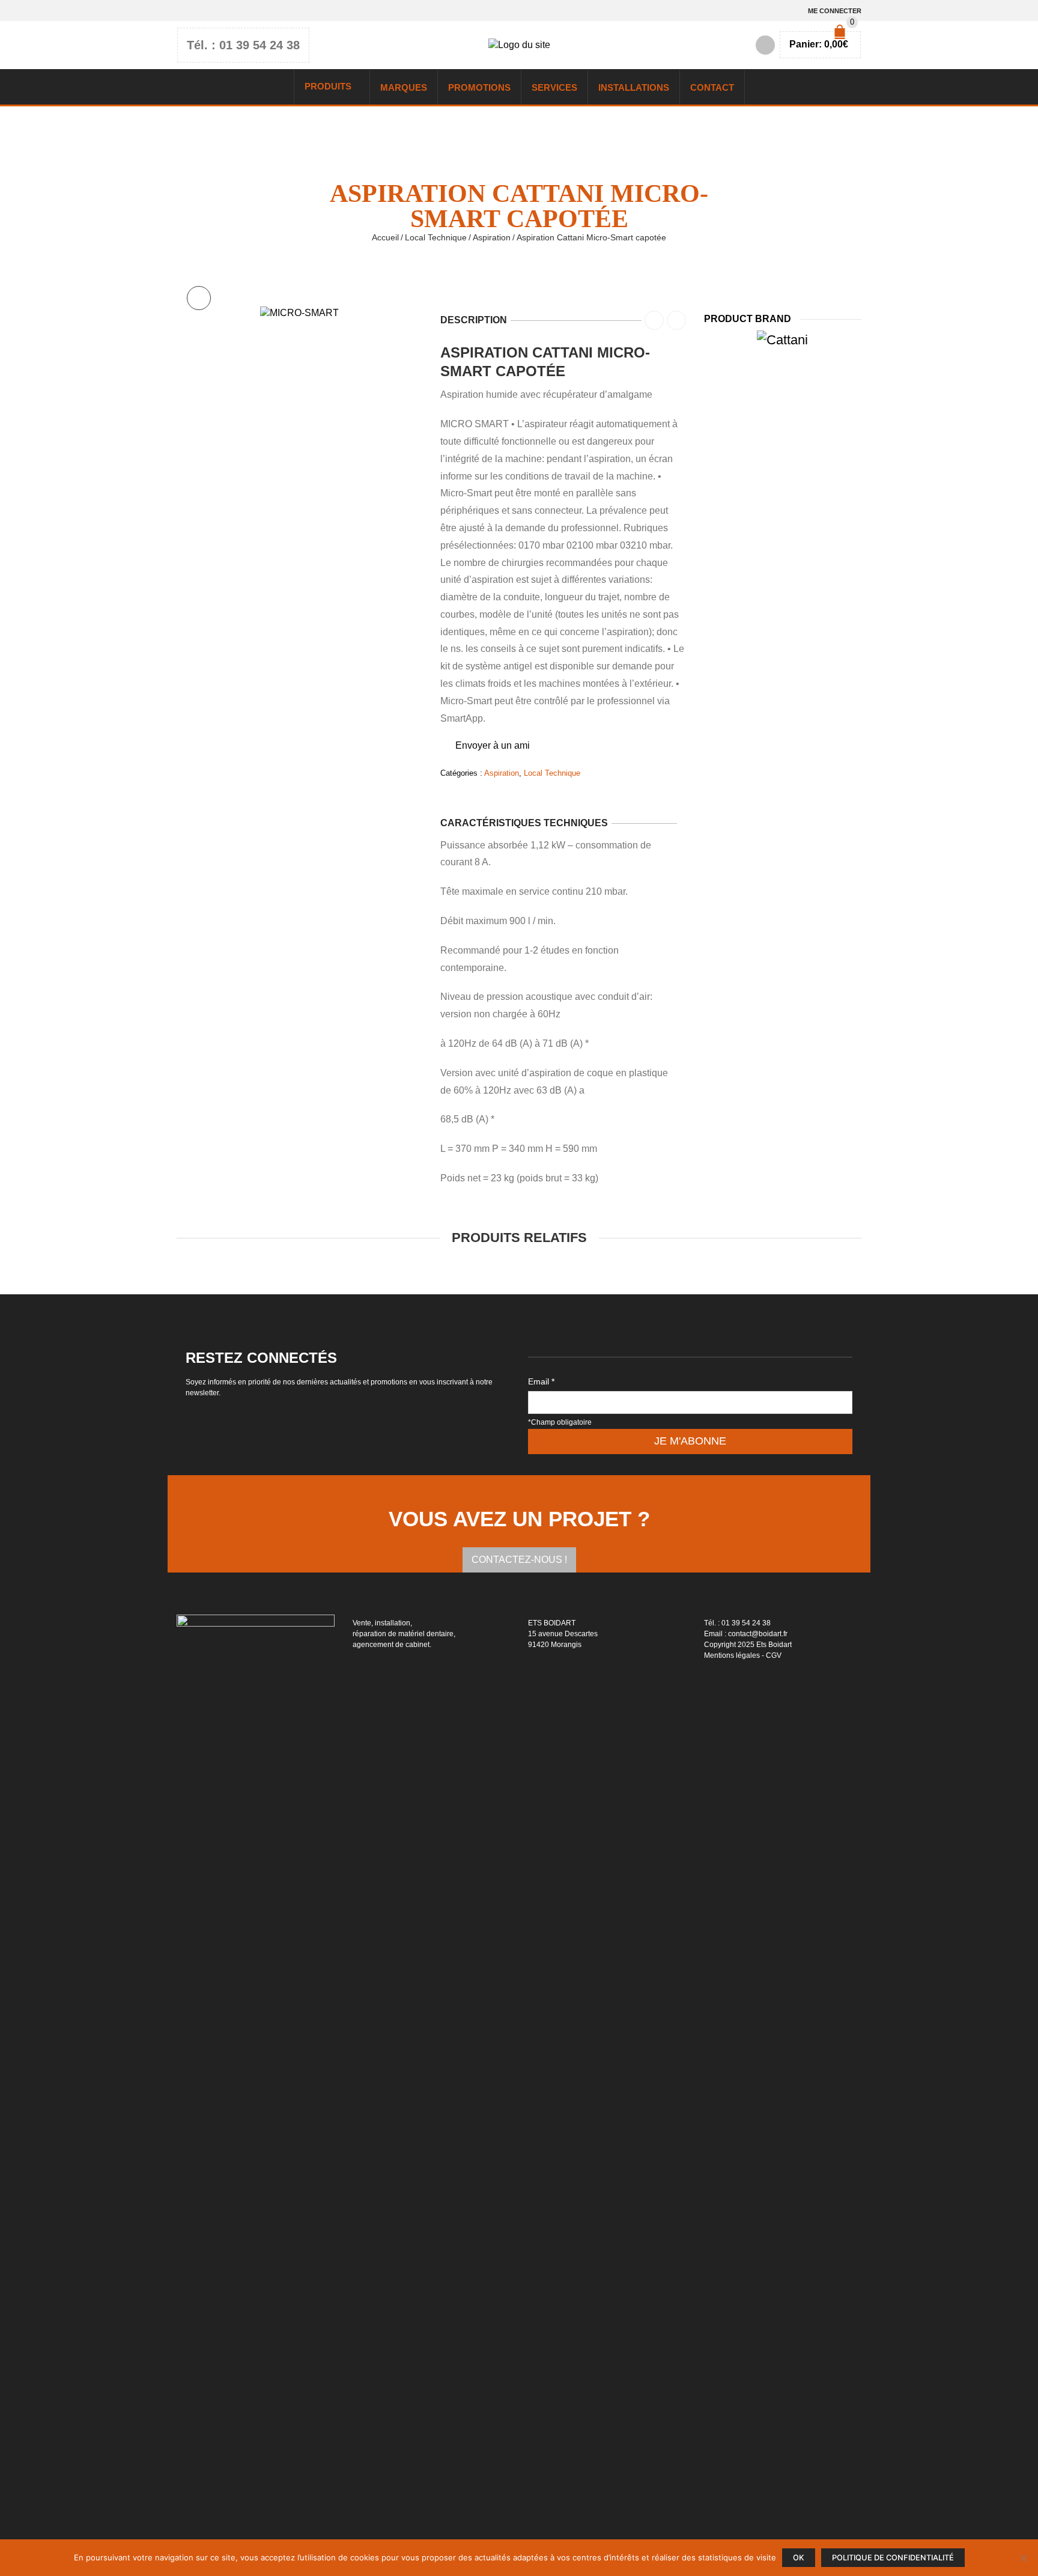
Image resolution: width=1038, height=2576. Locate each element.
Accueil (385, 237)
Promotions (479, 87)
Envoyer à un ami (493, 745)
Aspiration (492, 237)
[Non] (1023, 2558)
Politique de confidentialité (893, 2558)
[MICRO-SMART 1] (299, 313)
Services (554, 87)
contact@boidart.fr (758, 1634)
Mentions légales (732, 1655)
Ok (799, 2558)
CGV (774, 1655)
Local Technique (436, 237)
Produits (328, 86)
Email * (541, 1381)
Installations (634, 87)
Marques (404, 87)
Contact (712, 87)
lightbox (199, 298)
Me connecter (835, 11)
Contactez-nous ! (519, 1560)
